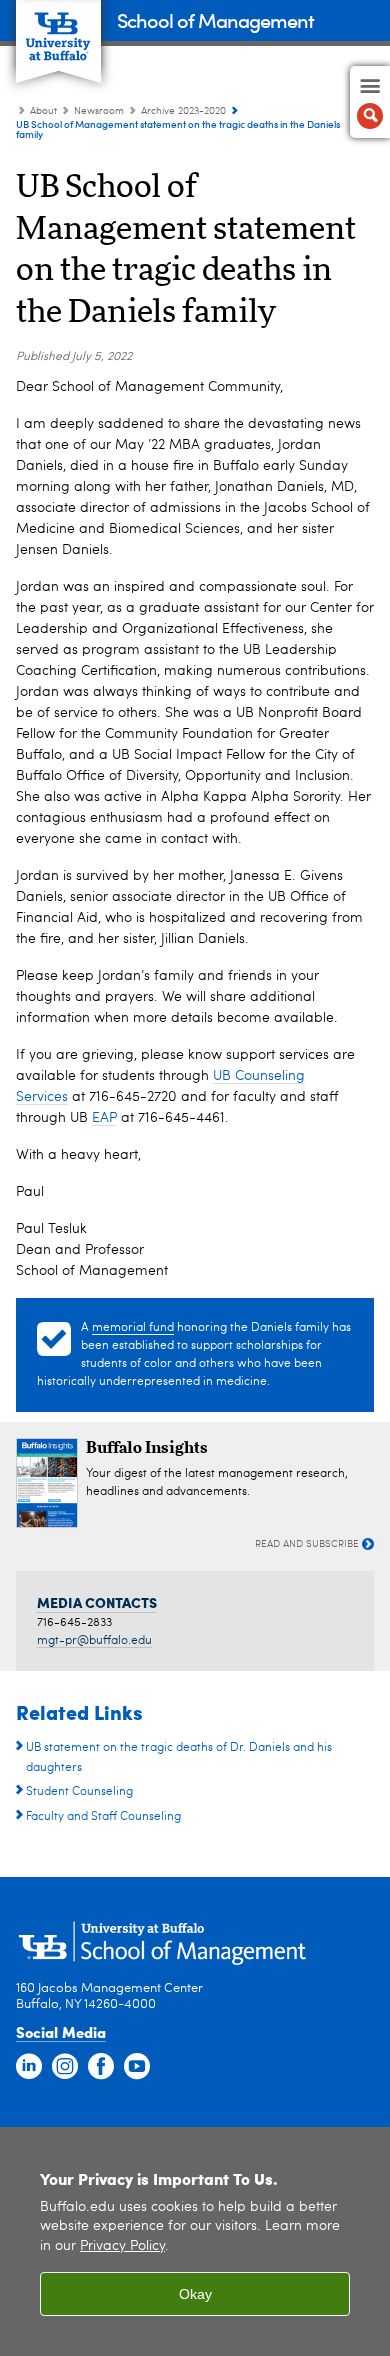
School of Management (215, 19)
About (43, 111)
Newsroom (99, 111)
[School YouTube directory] (137, 2067)
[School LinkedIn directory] (29, 2067)
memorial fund (133, 1328)
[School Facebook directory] (101, 2067)
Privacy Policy (122, 2246)
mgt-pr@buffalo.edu (94, 1641)
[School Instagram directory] (65, 2067)
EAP (104, 1118)
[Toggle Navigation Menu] (370, 102)
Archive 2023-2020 (183, 111)
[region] (195, 2241)
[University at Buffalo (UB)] (58, 30)
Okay (195, 2294)
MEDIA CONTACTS (97, 1602)
